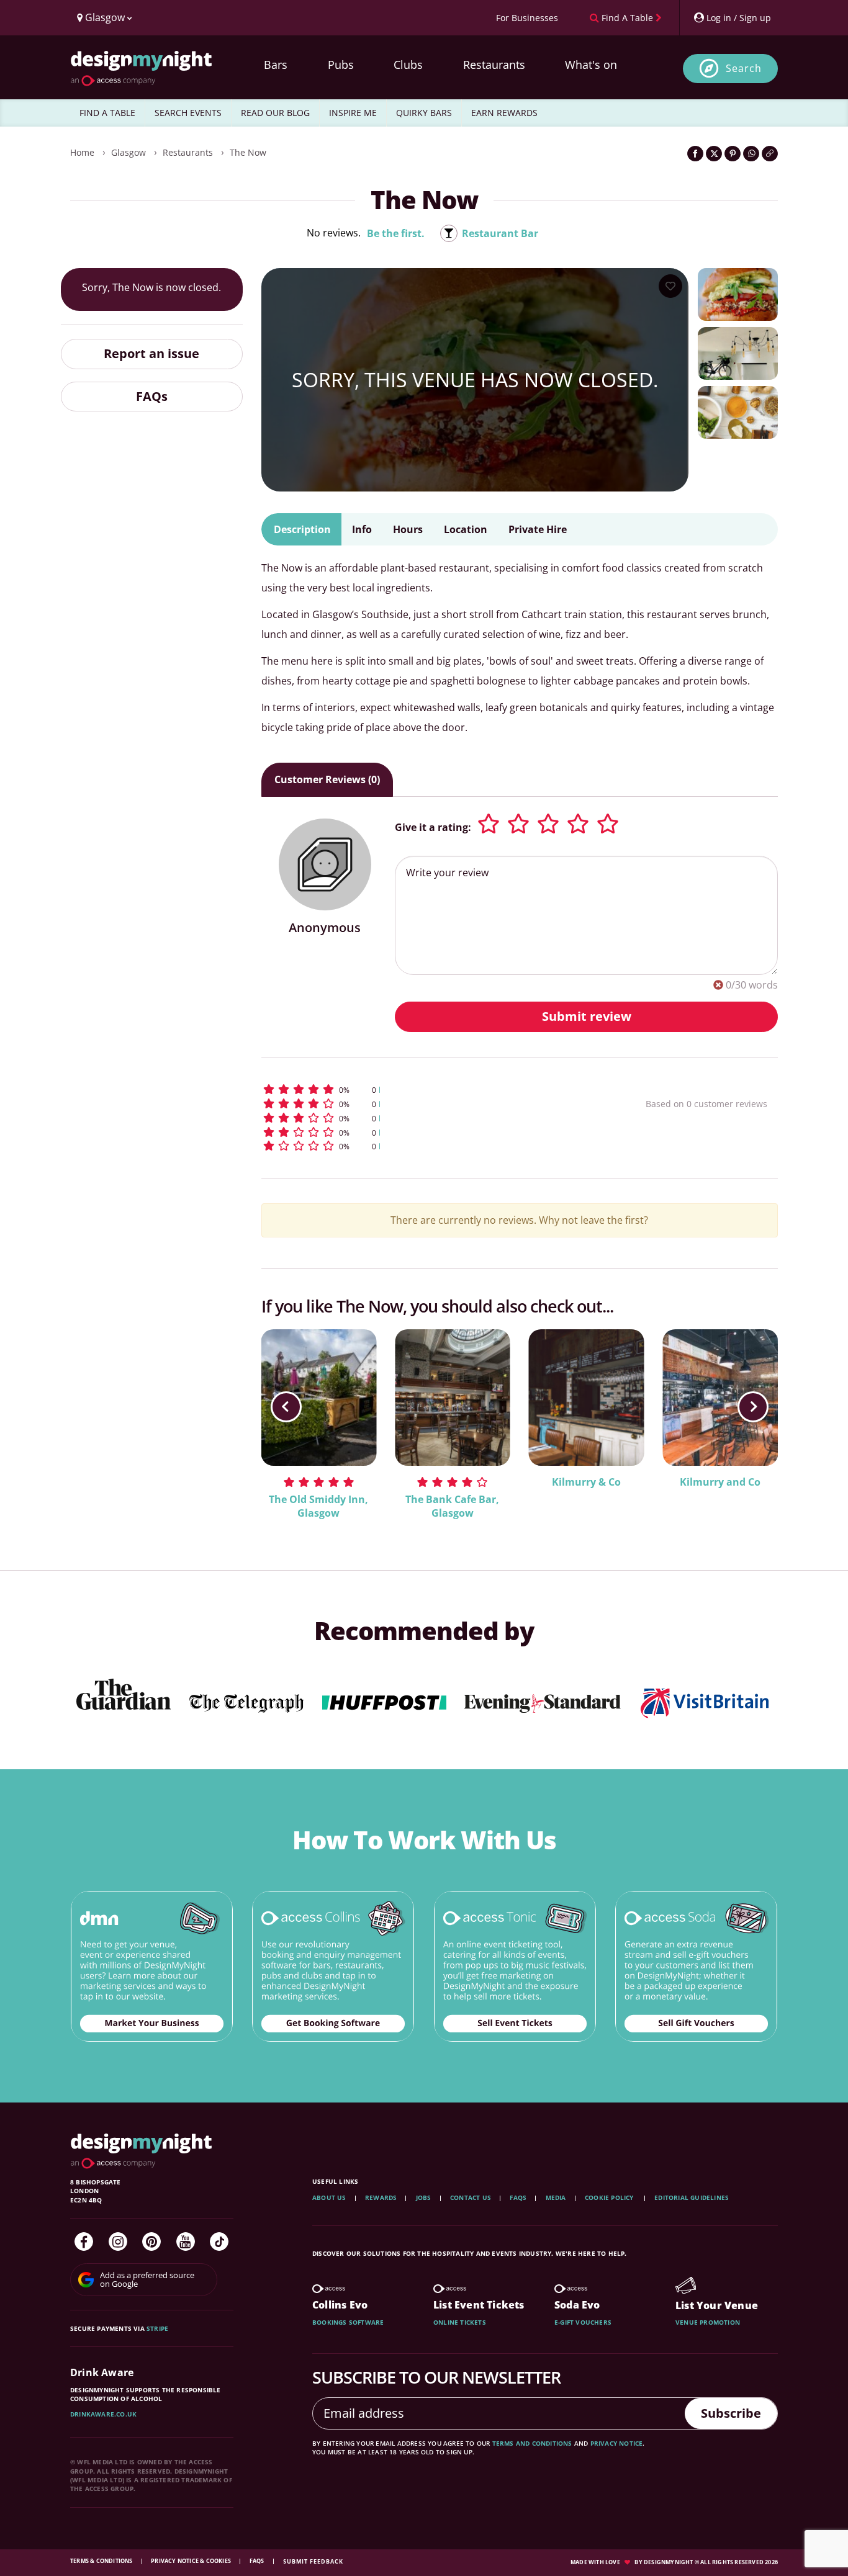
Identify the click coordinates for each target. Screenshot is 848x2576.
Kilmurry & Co (586, 1482)
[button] (431, 1089)
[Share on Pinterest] (733, 154)
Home (82, 152)
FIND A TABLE (107, 113)
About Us (329, 2197)
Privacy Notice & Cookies (192, 2561)
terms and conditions (532, 2443)
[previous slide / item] (286, 1407)
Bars (276, 65)
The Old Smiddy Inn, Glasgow (318, 1506)
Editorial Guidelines (692, 2197)
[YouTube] (186, 2242)
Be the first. (396, 233)
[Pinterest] (151, 2242)
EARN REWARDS (504, 113)
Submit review (587, 1016)
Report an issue (151, 353)
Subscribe (731, 2413)
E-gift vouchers (583, 2322)
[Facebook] (84, 2242)
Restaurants (494, 65)
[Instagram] (118, 2242)
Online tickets (460, 2322)
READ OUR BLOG (275, 113)
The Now (248, 152)
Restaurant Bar (500, 233)
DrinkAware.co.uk (103, 2414)
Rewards (381, 2197)
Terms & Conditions (102, 2561)
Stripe (157, 2328)
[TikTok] (219, 2242)
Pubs (341, 65)
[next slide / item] (753, 1407)
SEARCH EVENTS (188, 113)
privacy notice (617, 2443)
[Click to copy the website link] (770, 154)
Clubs (408, 65)
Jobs (424, 2197)
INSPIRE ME (353, 113)
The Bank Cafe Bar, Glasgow (452, 1506)
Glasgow (129, 152)
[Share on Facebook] (695, 154)
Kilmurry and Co (720, 1482)
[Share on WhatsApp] (751, 154)
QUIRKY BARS (424, 113)
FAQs (152, 396)
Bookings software (348, 2322)
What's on (591, 65)
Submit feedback (313, 2561)
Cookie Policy (610, 2197)
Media (556, 2197)
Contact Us (471, 2197)
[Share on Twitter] (714, 154)
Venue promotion (708, 2322)
